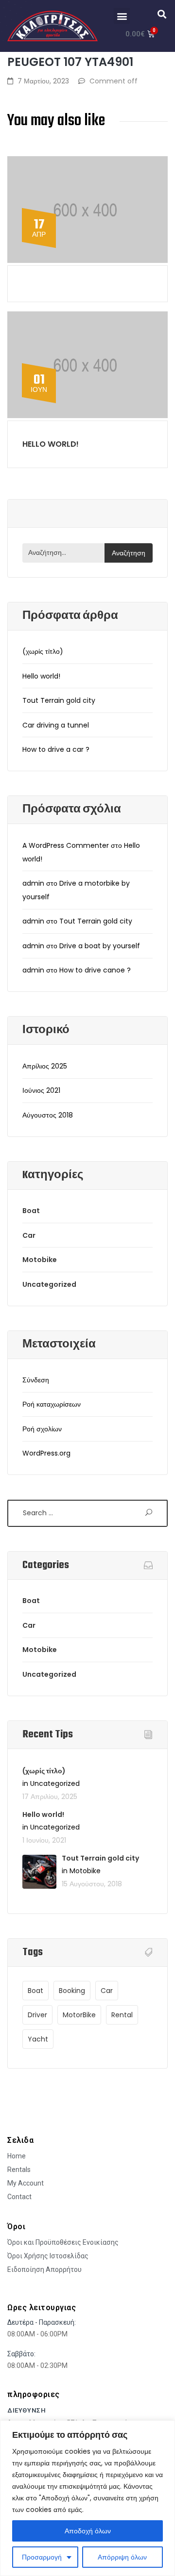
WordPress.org (46, 1453)
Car (29, 1235)
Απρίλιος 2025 (45, 1066)
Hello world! (51, 444)
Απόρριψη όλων (122, 2557)
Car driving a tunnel (56, 725)
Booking (72, 1991)
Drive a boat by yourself (100, 946)
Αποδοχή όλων (88, 2531)
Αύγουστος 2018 (48, 1115)
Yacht (38, 2039)
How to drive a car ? (56, 749)
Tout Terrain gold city (59, 700)
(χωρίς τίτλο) (43, 651)
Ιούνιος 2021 (41, 1090)
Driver (37, 2015)
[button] (122, 16)
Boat (31, 1211)
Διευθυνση (26, 2410)
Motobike (40, 1260)
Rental (122, 2015)
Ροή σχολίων (42, 1429)
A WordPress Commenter (66, 845)
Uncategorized (49, 1284)
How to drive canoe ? (95, 970)
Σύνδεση (36, 1380)
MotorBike (79, 2015)
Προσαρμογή (42, 2557)
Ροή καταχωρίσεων (52, 1404)
